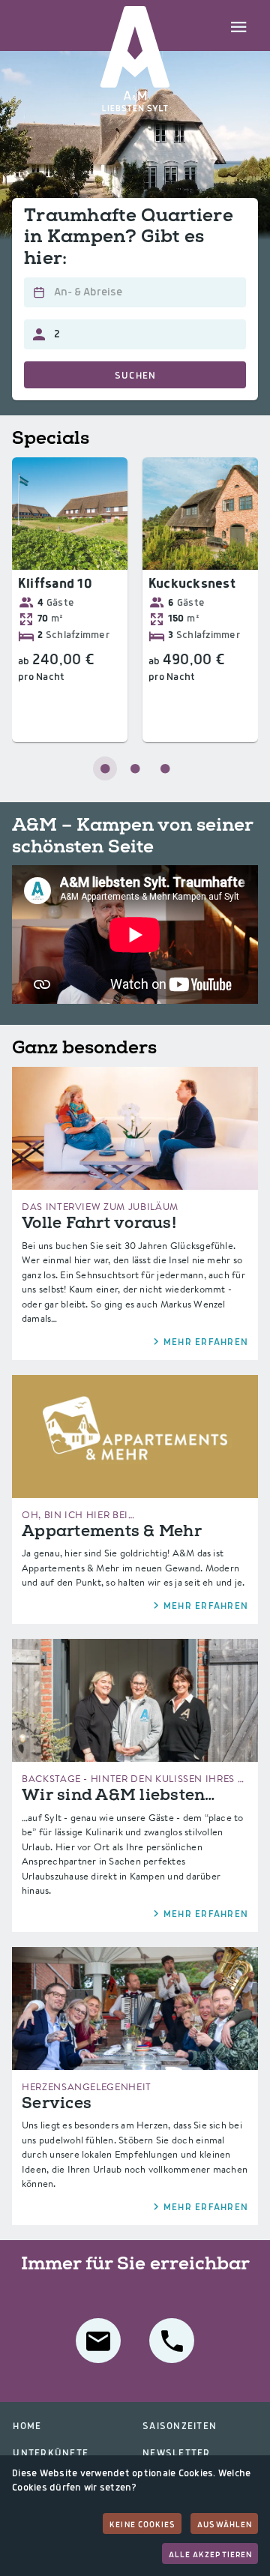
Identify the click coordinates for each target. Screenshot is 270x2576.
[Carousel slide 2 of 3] (135, 768)
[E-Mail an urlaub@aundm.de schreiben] (98, 2341)
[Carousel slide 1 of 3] (105, 768)
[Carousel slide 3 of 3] (165, 768)
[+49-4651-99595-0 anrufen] (172, 2341)
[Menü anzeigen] (238, 25)
